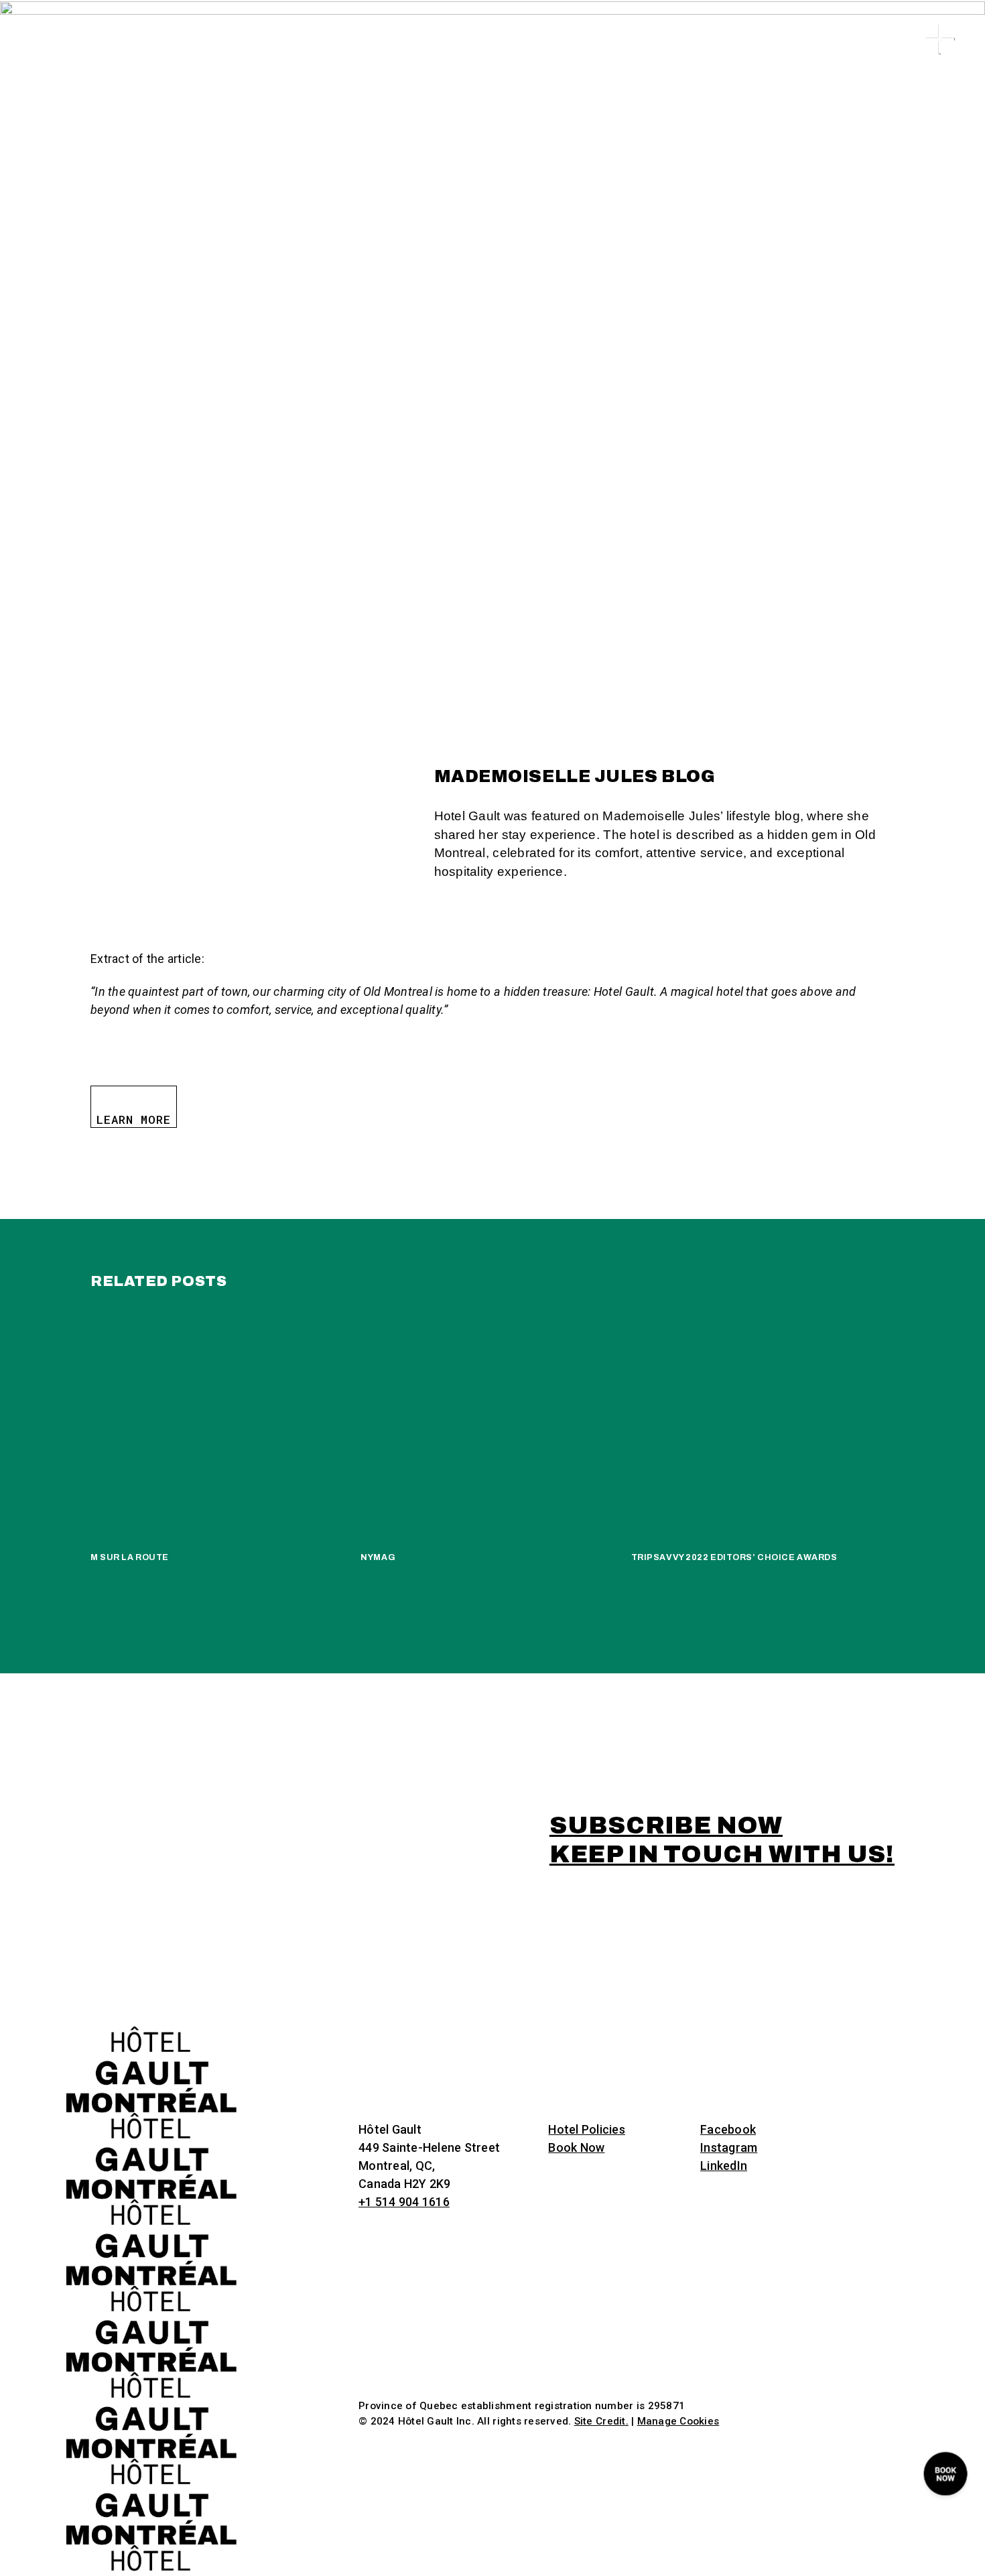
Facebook (728, 2129)
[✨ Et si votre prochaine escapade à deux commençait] (542, 1945)
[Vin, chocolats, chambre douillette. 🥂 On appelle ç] (149, 1945)
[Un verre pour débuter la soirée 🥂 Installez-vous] (443, 1945)
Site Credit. (601, 2421)
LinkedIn (724, 2166)
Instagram (729, 2147)
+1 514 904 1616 (404, 2202)
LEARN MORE (134, 1119)
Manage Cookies (678, 2421)
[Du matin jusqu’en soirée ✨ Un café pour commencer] (934, 1945)
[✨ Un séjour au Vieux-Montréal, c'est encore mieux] (51, 1945)
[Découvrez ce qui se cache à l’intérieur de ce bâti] (247, 1945)
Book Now (576, 2147)
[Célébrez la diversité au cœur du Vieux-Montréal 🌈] (837, 1945)
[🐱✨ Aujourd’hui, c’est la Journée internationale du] (345, 1945)
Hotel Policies (587, 2129)
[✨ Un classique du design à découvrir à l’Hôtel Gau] (640, 1945)
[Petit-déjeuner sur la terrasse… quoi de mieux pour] (738, 1945)
